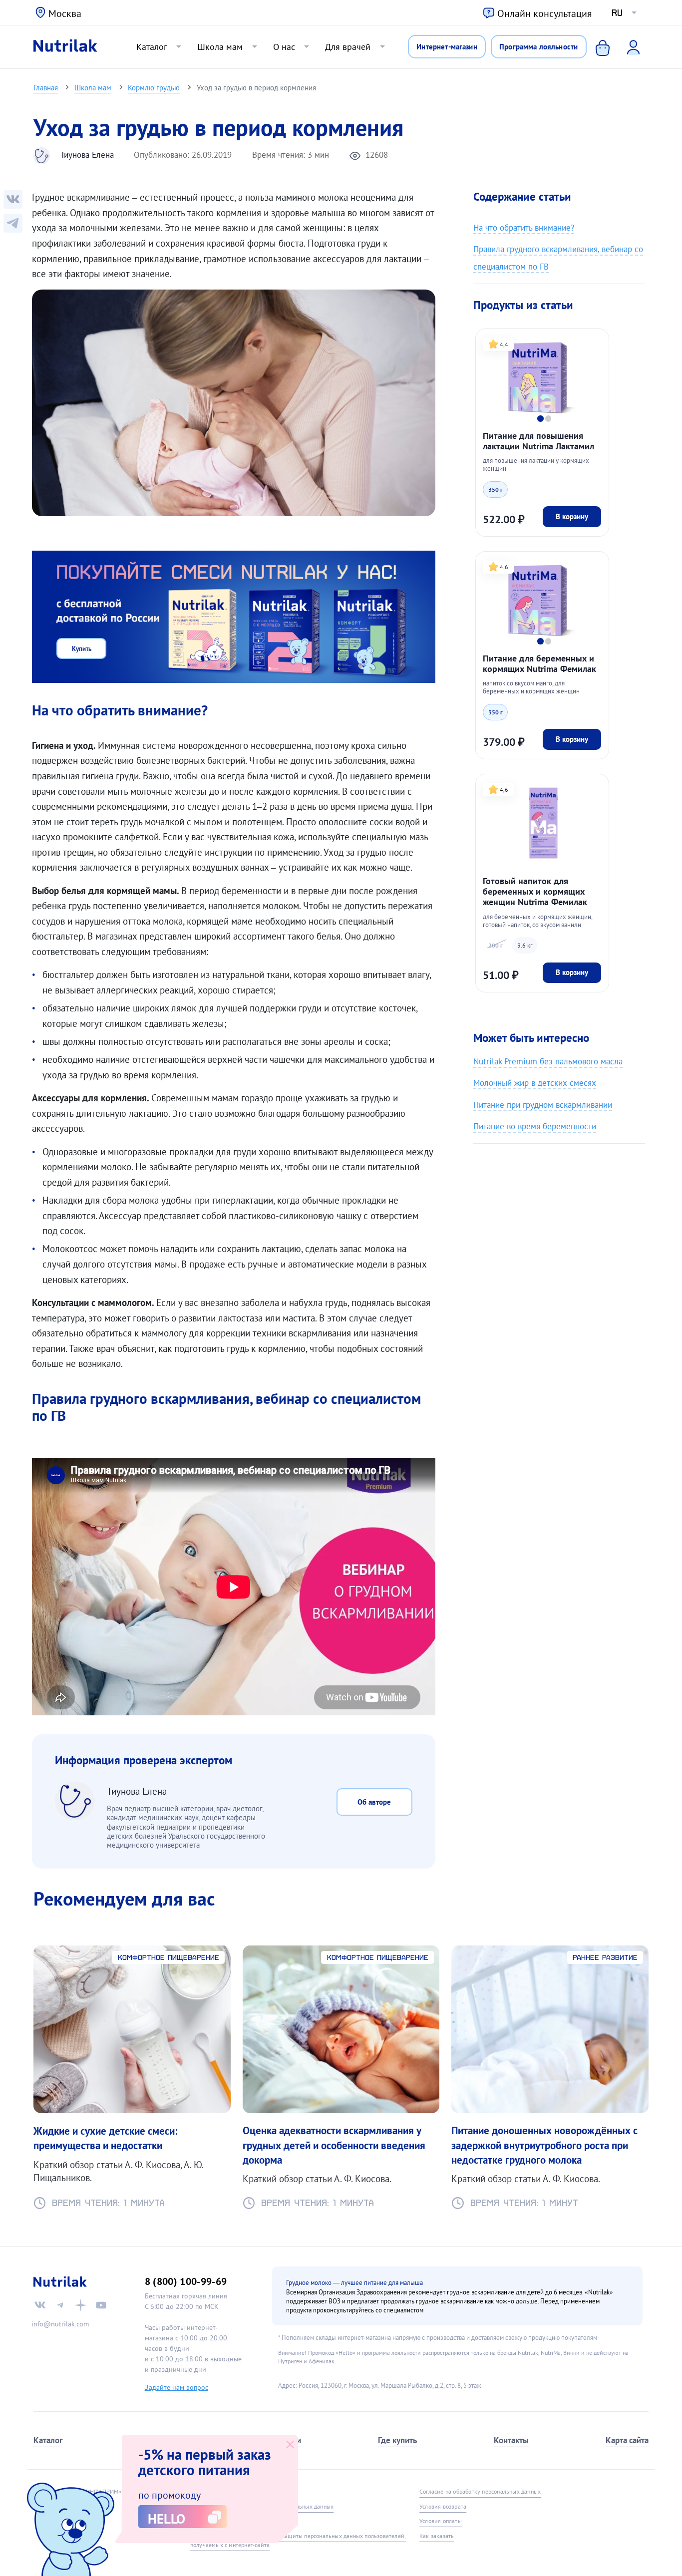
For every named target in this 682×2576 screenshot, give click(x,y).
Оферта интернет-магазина (226, 2491)
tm (60, 2305)
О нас (284, 46)
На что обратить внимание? (524, 227)
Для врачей (348, 46)
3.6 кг (525, 945)
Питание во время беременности (535, 1126)
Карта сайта (627, 2440)
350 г (496, 489)
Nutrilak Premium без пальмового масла (548, 1061)
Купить (82, 648)
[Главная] (65, 47)
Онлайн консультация (545, 13)
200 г (496, 945)
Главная (46, 87)
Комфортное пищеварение (169, 1957)
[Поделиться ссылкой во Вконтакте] (13, 199)
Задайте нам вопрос (176, 2387)
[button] (540, 418)
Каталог (152, 46)
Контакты (511, 2440)
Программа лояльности (538, 46)
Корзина (595, 47)
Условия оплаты (441, 2521)
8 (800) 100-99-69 (186, 2281)
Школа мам (220, 46)
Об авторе (374, 1802)
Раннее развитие (605, 1957)
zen (81, 2305)
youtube (101, 2305)
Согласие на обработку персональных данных (480, 2491)
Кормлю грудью (154, 87)
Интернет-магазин (447, 46)
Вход (627, 47)
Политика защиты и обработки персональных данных (262, 2506)
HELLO (167, 2519)
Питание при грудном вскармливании (543, 1105)
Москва (65, 13)
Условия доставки (214, 2521)
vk (40, 2305)
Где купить (397, 2440)
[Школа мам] (13, 223)
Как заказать (437, 2536)
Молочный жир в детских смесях (535, 1083)
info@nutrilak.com (60, 2324)
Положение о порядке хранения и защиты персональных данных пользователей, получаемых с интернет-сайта (298, 2540)
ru (617, 13)
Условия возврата (443, 2506)
